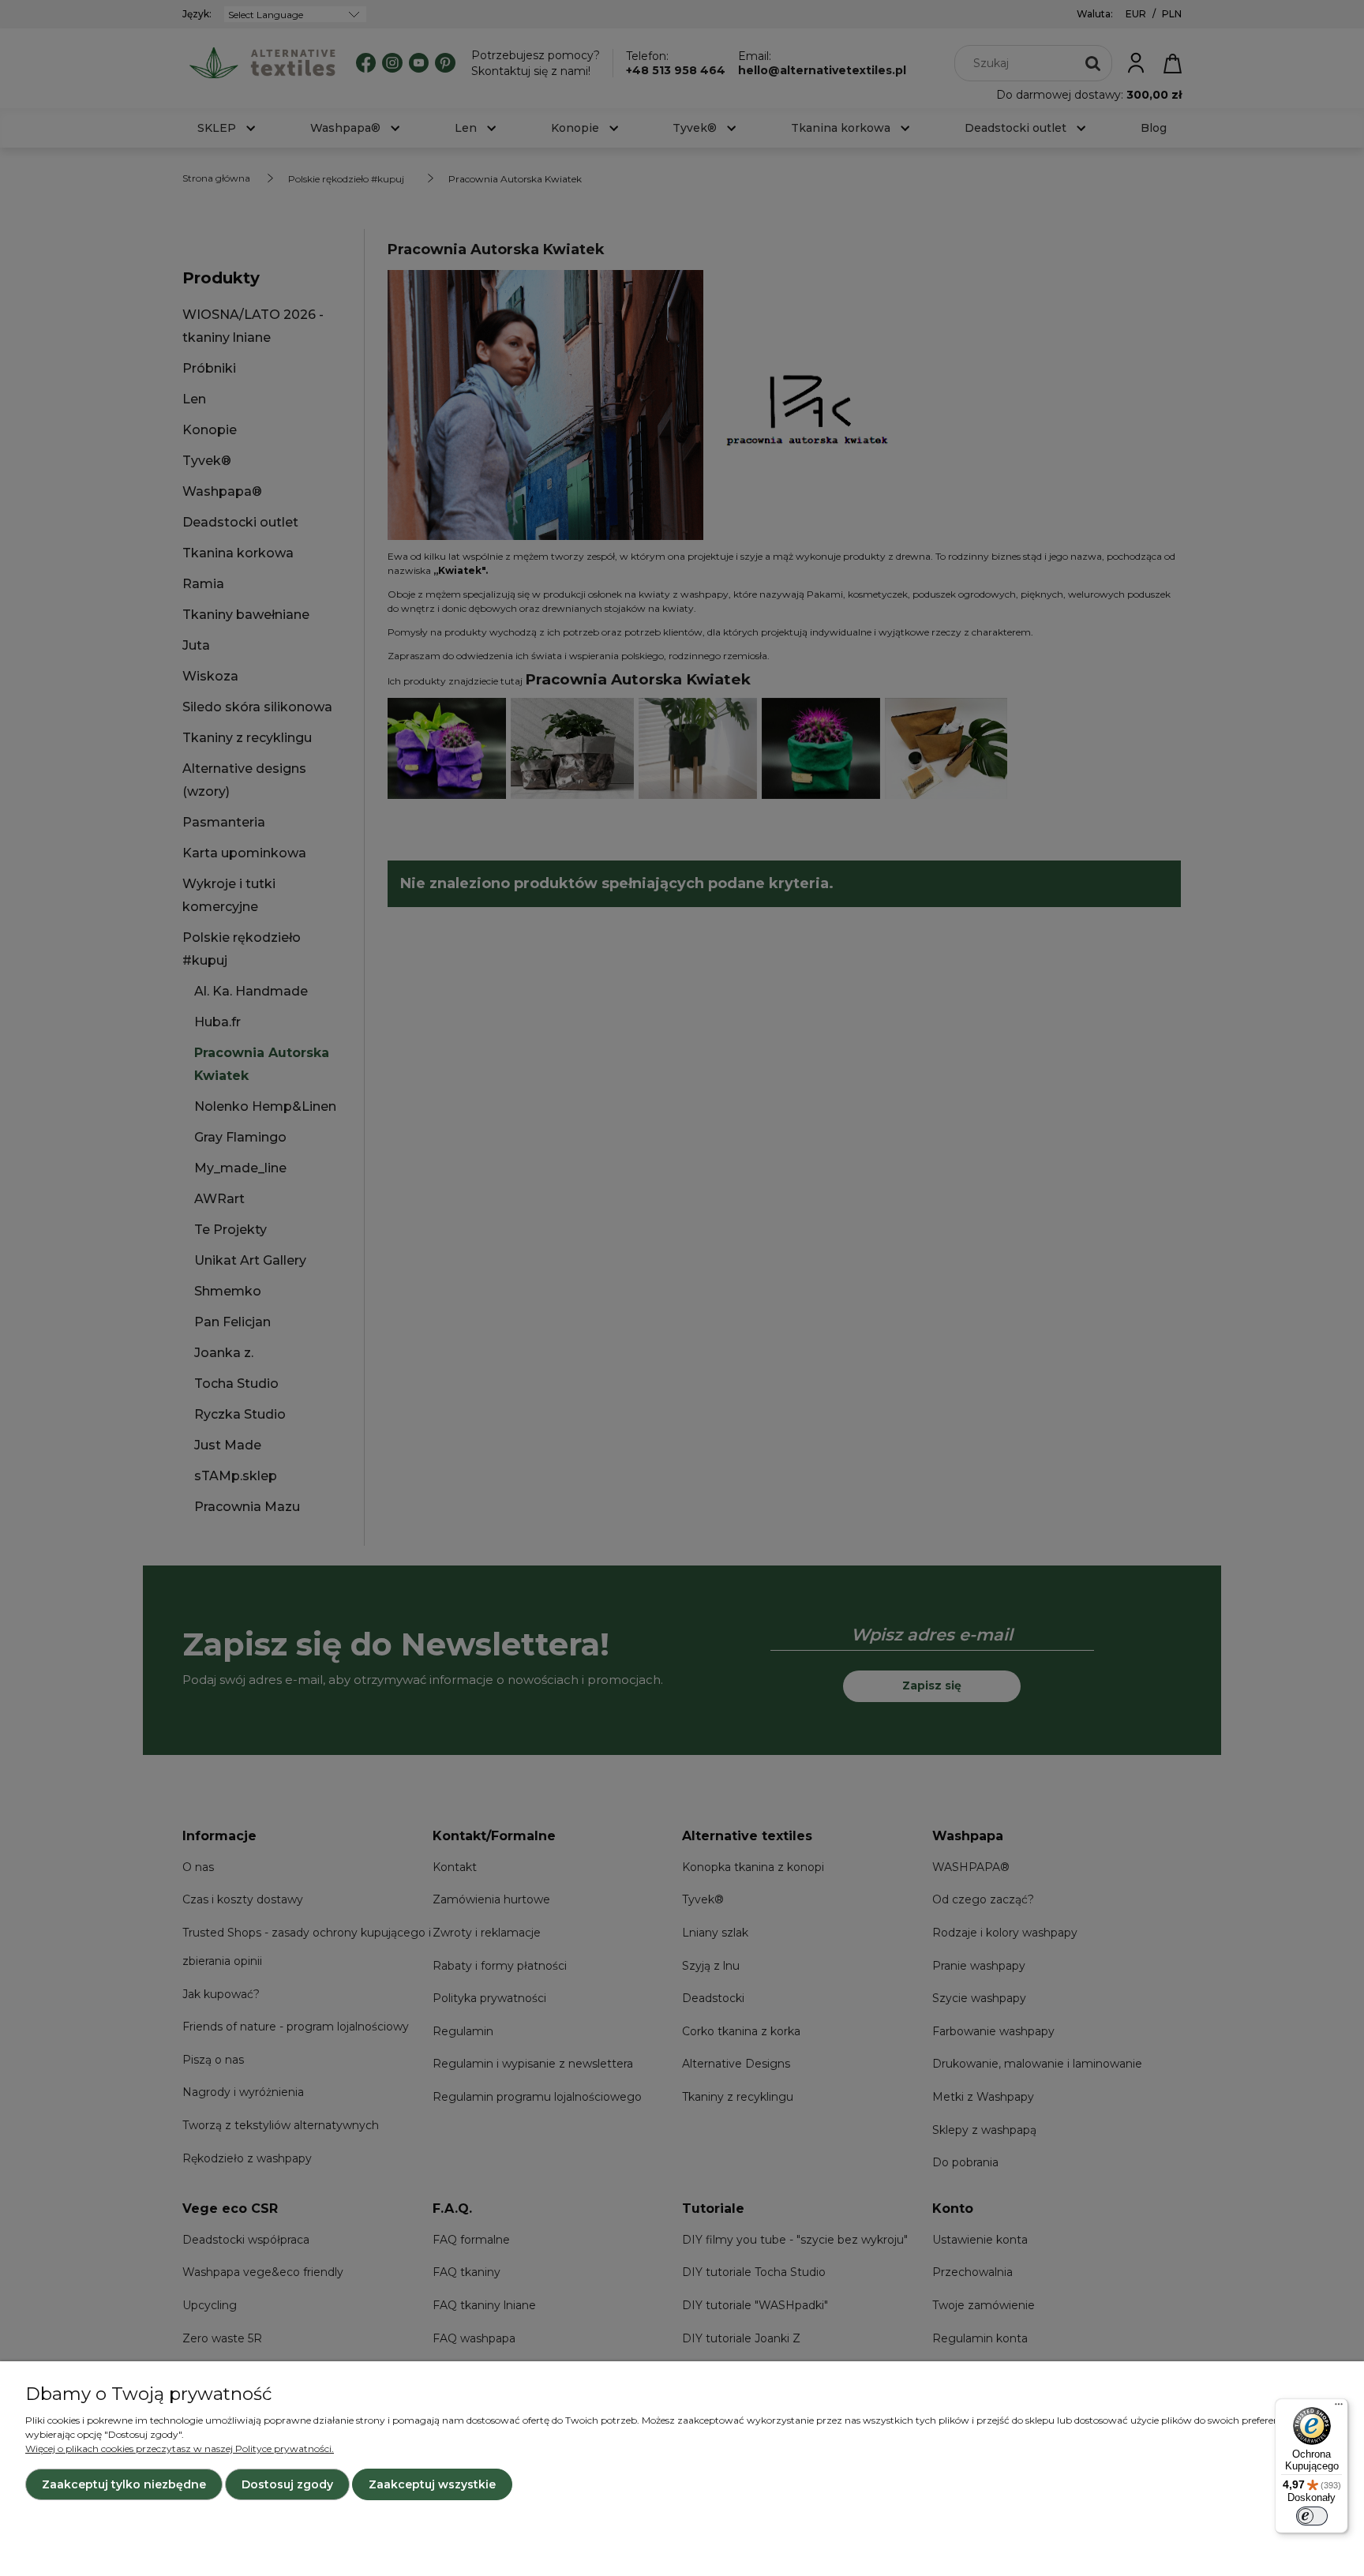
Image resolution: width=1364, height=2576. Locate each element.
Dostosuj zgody (287, 2484)
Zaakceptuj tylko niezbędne (124, 2484)
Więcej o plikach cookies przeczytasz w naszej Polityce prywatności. (180, 2449)
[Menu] (1339, 2408)
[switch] (1312, 2516)
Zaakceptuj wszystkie (432, 2484)
